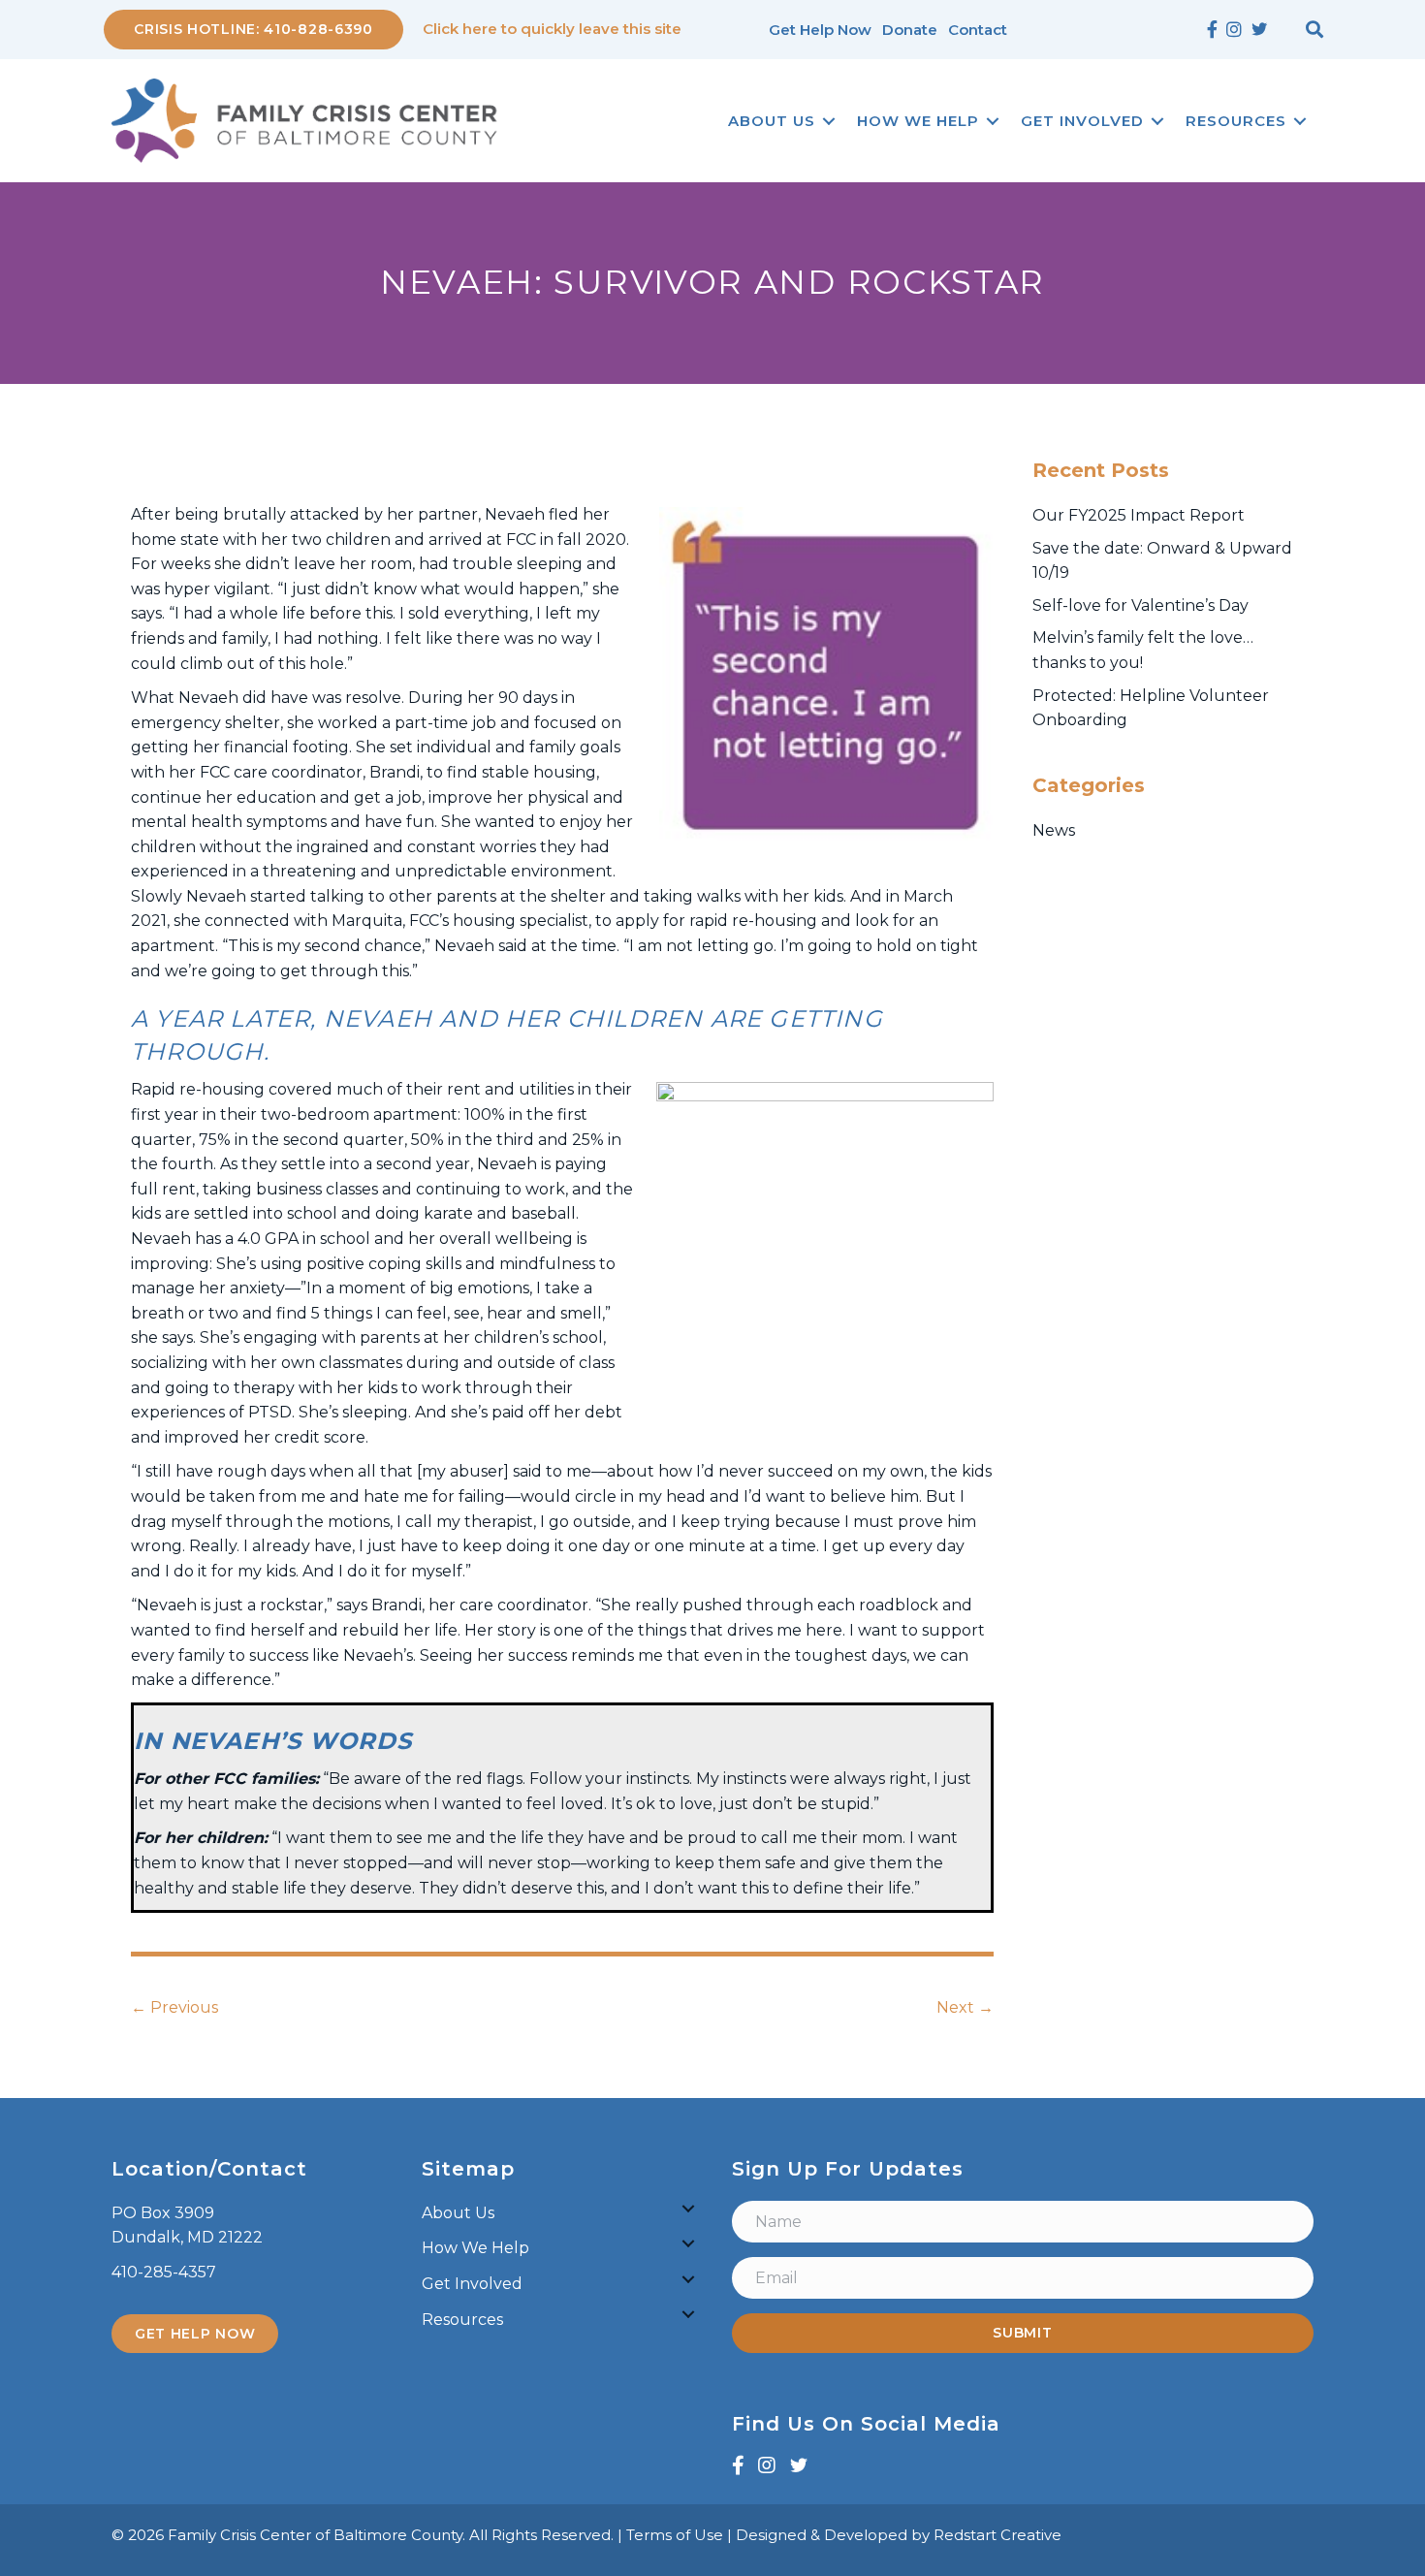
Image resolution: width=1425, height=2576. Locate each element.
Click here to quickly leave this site (552, 29)
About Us (772, 121)
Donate (910, 30)
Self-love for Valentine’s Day (1140, 605)
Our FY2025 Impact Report (1139, 515)
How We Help (918, 121)
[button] (829, 121)
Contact (978, 30)
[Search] (1314, 29)
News (1054, 830)
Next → (965, 2007)
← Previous (174, 2007)
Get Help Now (820, 30)
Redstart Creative (997, 2535)
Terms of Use (675, 2535)
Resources (1236, 121)
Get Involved (1082, 121)
